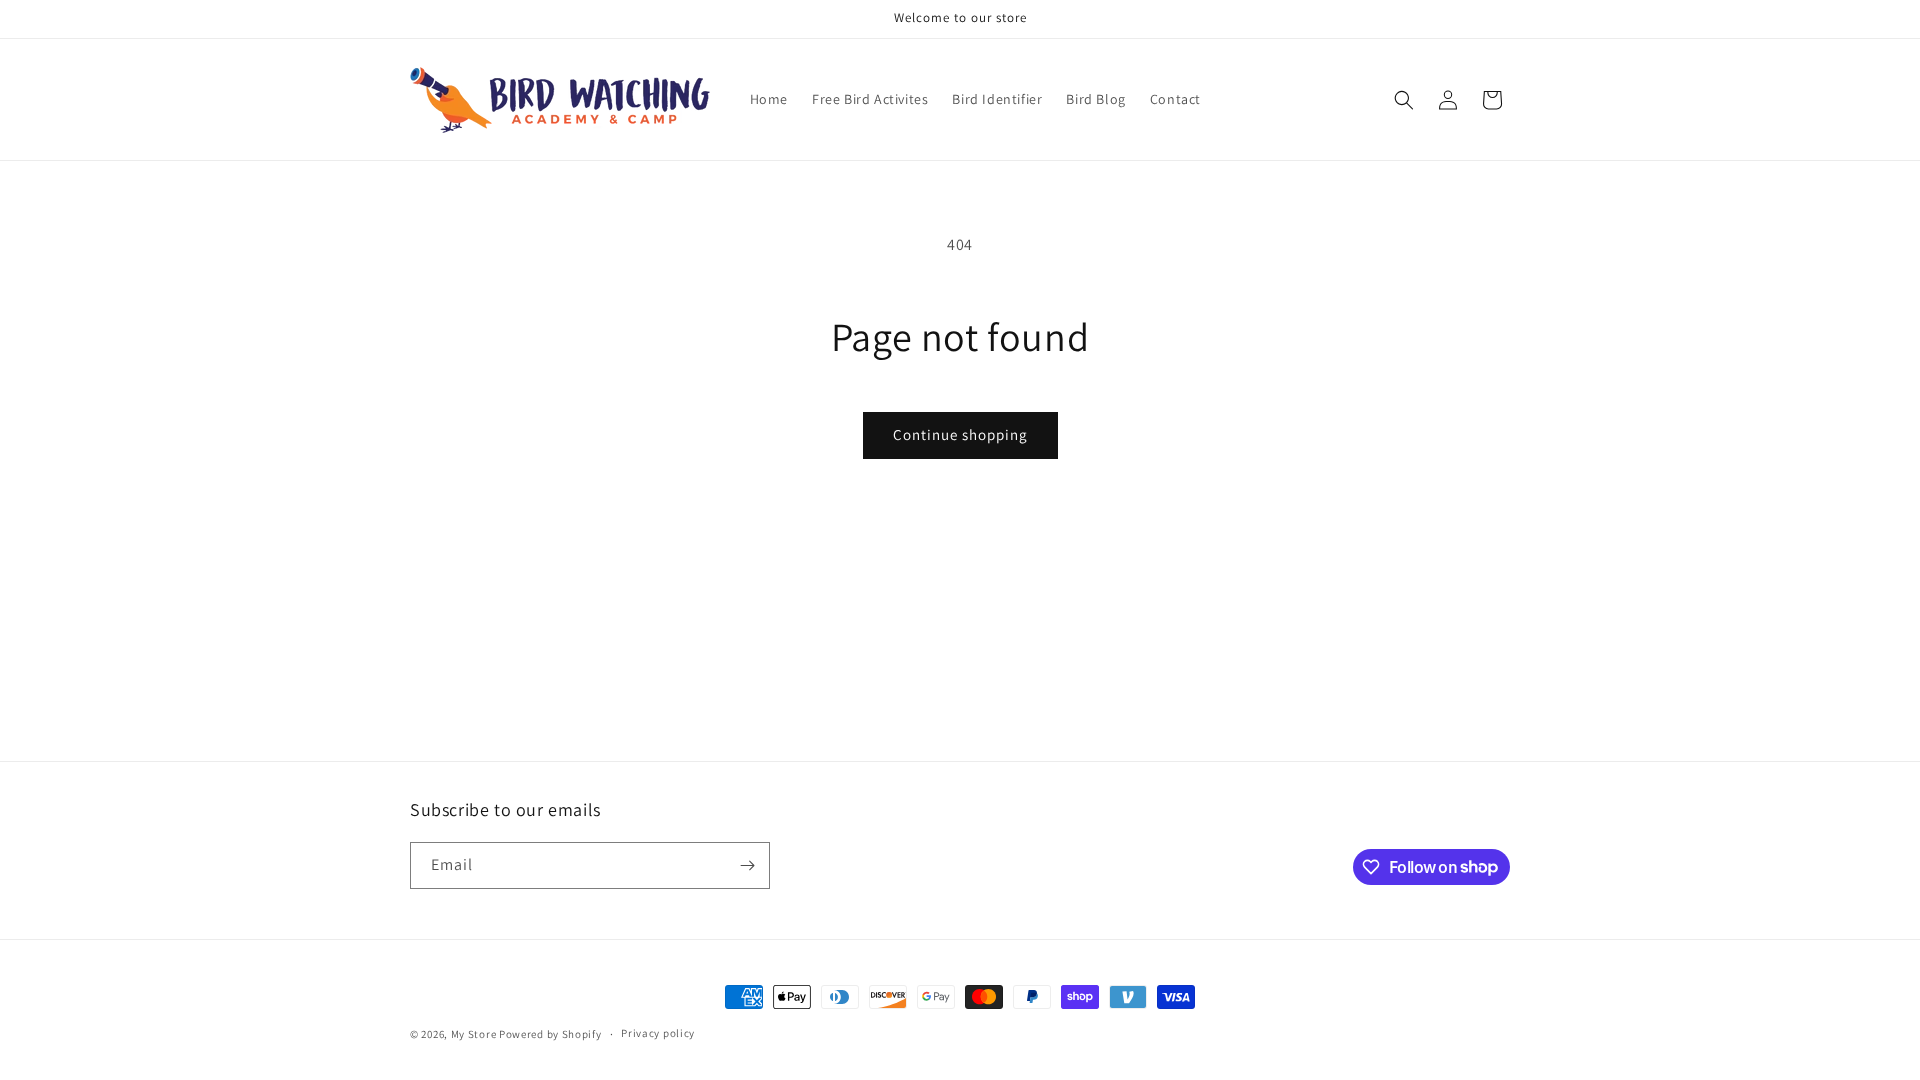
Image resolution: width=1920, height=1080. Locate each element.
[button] (1404, 100)
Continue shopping (960, 434)
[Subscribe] (747, 865)
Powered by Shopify (550, 1034)
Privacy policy (658, 1033)
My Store (474, 1034)
